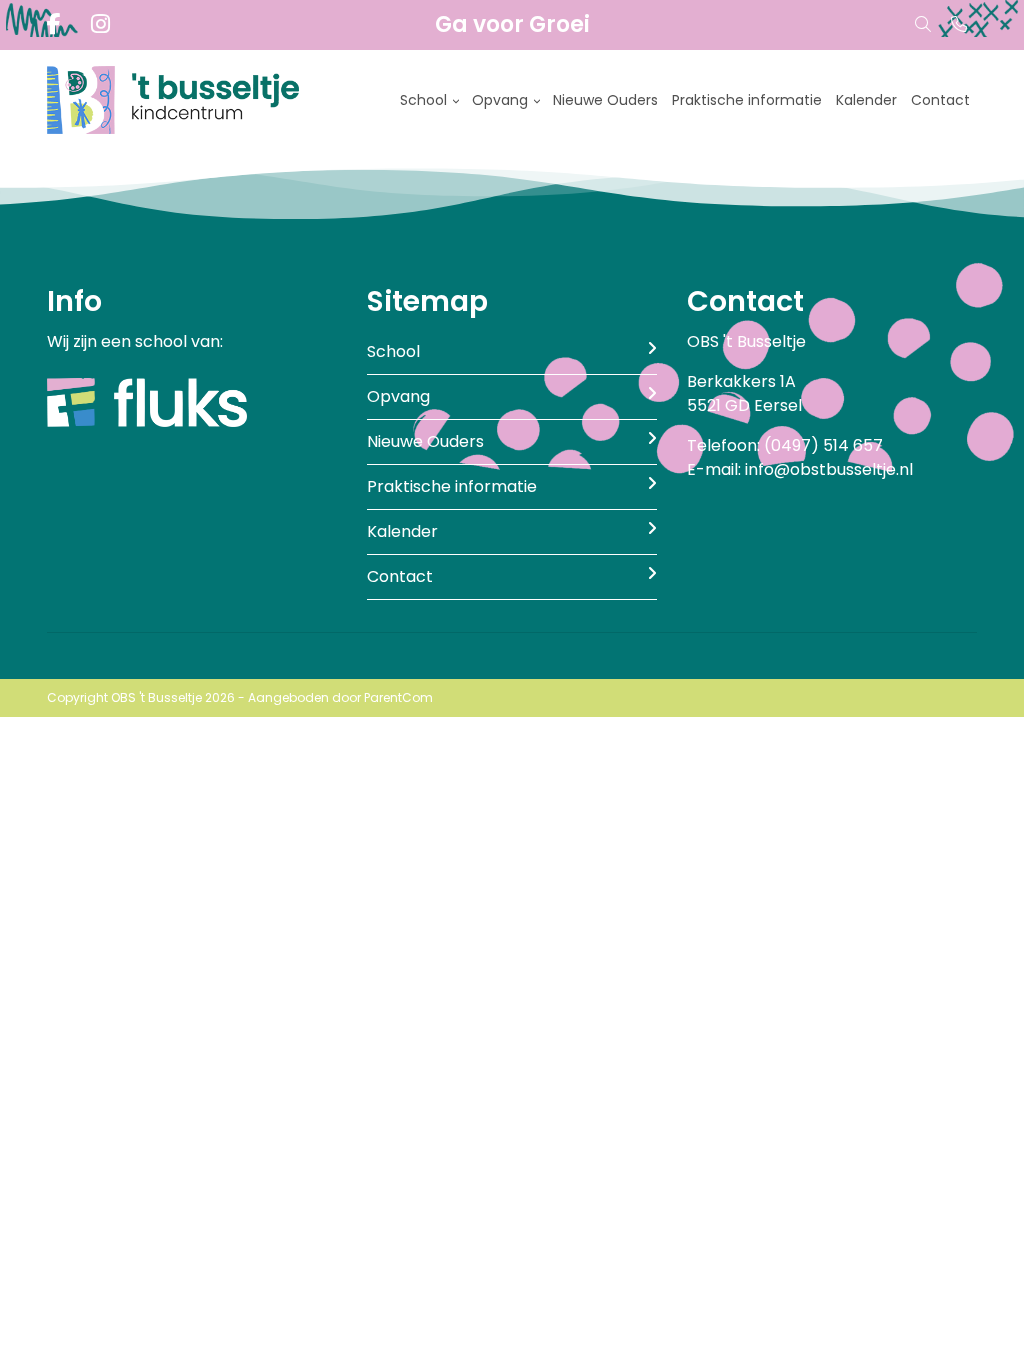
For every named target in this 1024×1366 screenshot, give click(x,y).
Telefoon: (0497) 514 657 (785, 445)
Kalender (866, 100)
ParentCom (398, 697)
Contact (940, 100)
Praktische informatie (747, 100)
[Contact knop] (959, 25)
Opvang (500, 100)
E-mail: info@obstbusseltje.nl (800, 469)
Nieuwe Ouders (605, 100)
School (423, 100)
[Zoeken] (923, 25)
